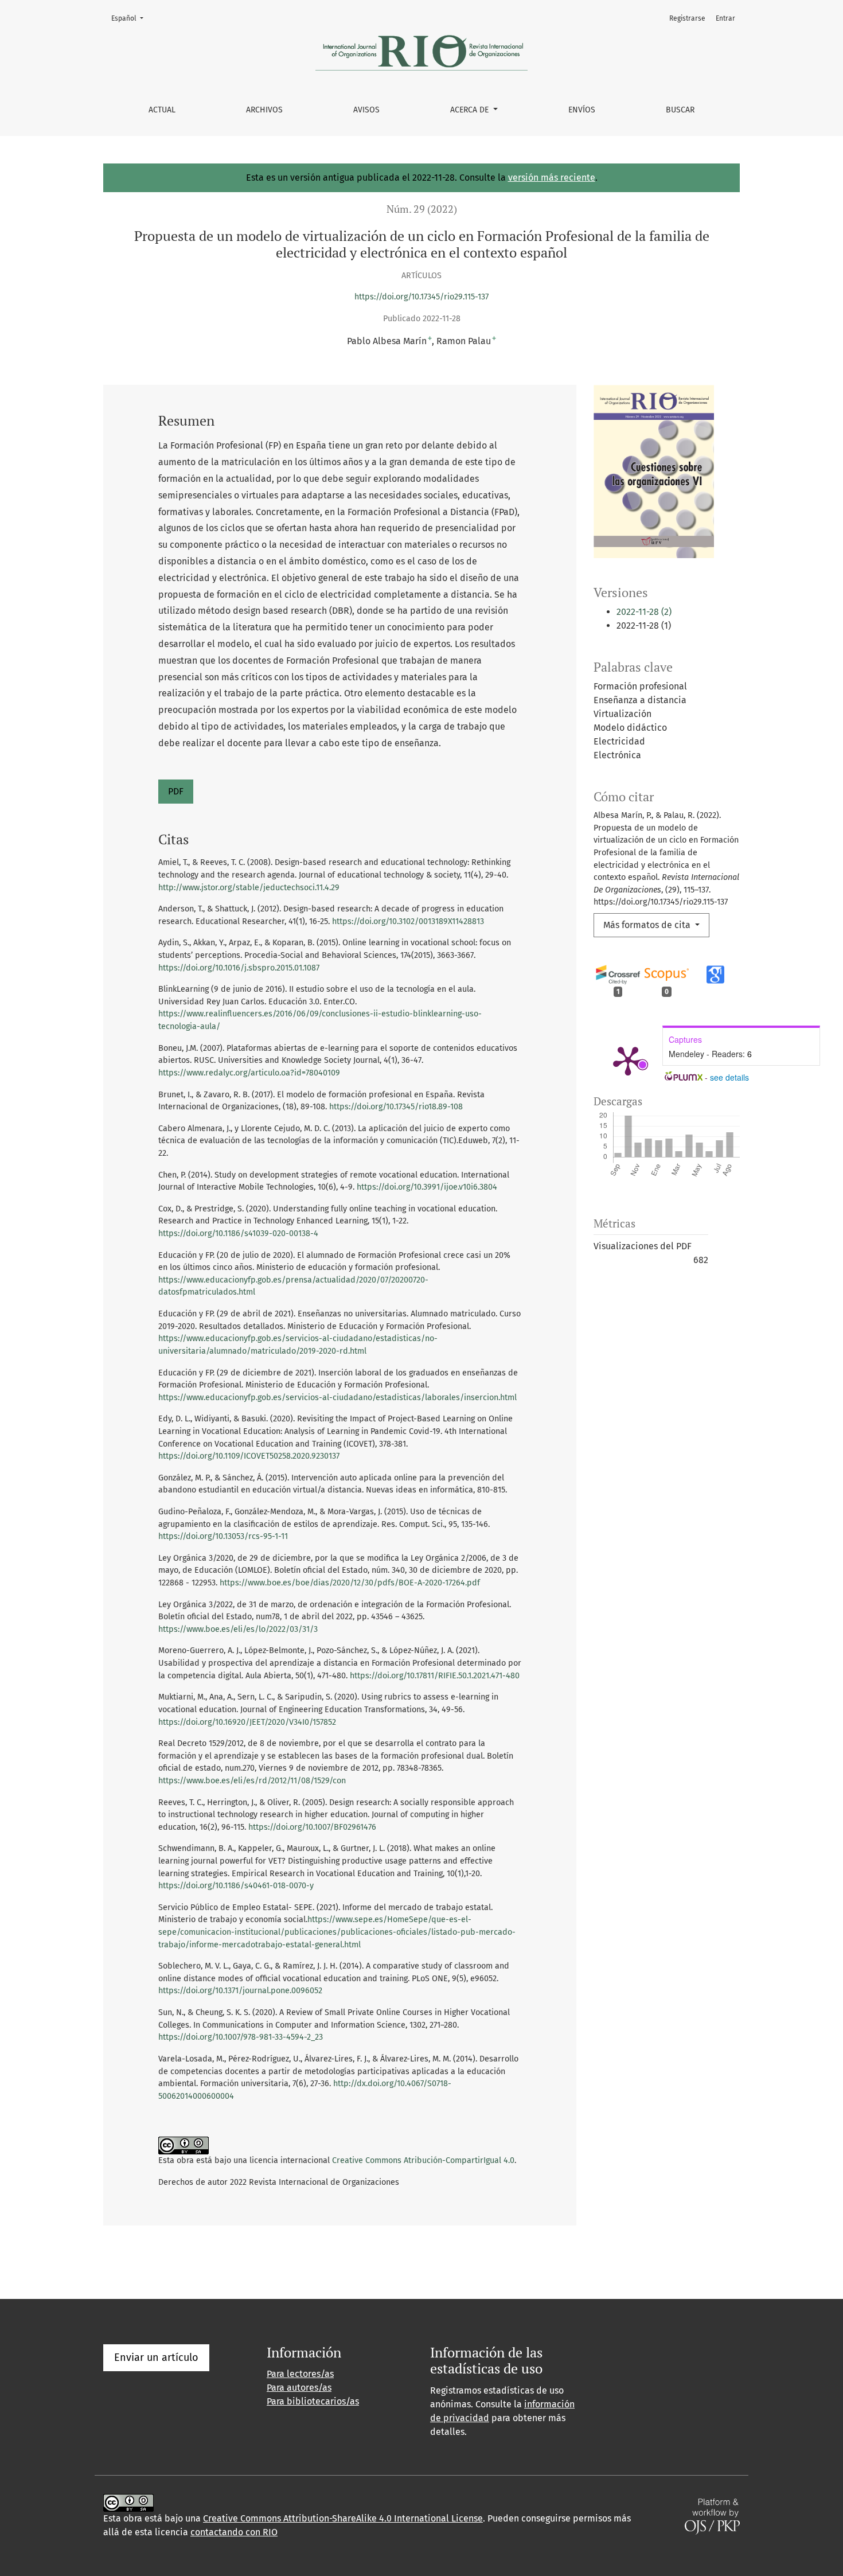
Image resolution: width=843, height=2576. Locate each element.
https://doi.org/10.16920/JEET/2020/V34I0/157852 (247, 1722)
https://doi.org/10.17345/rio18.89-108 (396, 1107)
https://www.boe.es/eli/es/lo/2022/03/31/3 (238, 1629)
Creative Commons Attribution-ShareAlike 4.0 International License (343, 2518)
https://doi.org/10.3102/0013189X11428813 (408, 921)
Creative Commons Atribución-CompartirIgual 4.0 (423, 2160)
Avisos (366, 110)
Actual (162, 110)
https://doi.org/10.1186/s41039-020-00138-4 (238, 1234)
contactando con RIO (234, 2532)
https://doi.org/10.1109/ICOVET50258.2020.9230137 (249, 1456)
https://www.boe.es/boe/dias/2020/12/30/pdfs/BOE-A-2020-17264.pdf (350, 1583)
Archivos (264, 110)
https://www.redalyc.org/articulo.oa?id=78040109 (249, 1073)
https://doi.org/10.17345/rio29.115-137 (421, 297)
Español (131, 18)
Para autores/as (299, 2388)
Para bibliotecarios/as (313, 2401)
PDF (176, 791)
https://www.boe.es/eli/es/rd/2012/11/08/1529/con (252, 1781)
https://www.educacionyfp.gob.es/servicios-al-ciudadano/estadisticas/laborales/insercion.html (337, 1398)
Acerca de (471, 110)
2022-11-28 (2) (644, 612)
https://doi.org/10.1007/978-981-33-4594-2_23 (241, 2037)
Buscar (680, 110)
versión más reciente (552, 178)
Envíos (582, 110)
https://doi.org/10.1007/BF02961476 (312, 1827)
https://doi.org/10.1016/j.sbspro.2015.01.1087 (239, 968)
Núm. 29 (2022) (422, 209)
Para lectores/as (300, 2374)
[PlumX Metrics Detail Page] (628, 1060)
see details (729, 1077)
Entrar (725, 18)
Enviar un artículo (156, 2357)
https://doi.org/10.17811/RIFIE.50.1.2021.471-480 (435, 1676)
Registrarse (687, 18)
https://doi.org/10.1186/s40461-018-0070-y (236, 1886)
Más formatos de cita (648, 925)
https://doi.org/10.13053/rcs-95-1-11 (223, 1536)
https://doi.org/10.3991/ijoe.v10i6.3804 (427, 1187)
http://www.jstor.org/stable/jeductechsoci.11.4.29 (249, 888)
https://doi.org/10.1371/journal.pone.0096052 (240, 1991)
